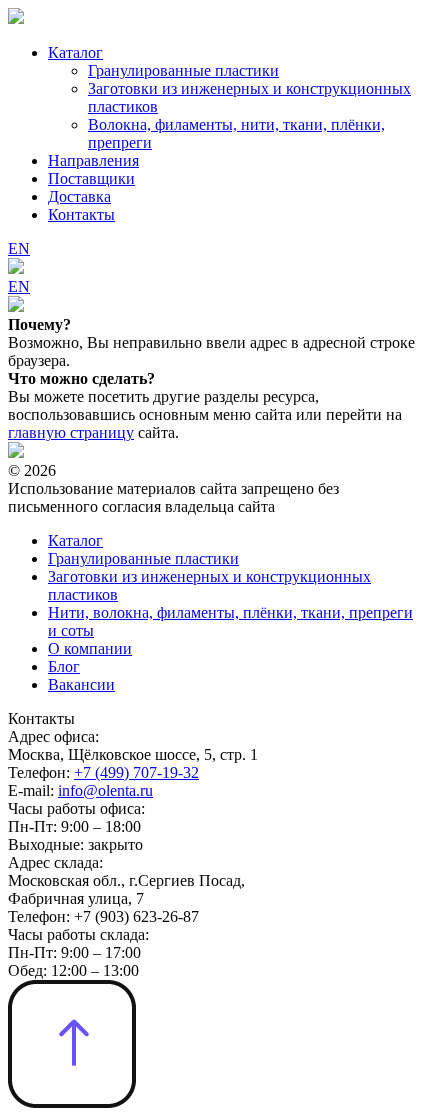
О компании (90, 648)
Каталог (75, 52)
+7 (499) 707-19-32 (136, 772)
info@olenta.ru (105, 790)
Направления (93, 160)
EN (19, 248)
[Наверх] (72, 1102)
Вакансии (81, 684)
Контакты (81, 214)
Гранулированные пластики (183, 70)
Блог (64, 666)
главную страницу (71, 432)
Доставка (79, 196)
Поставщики (91, 178)
